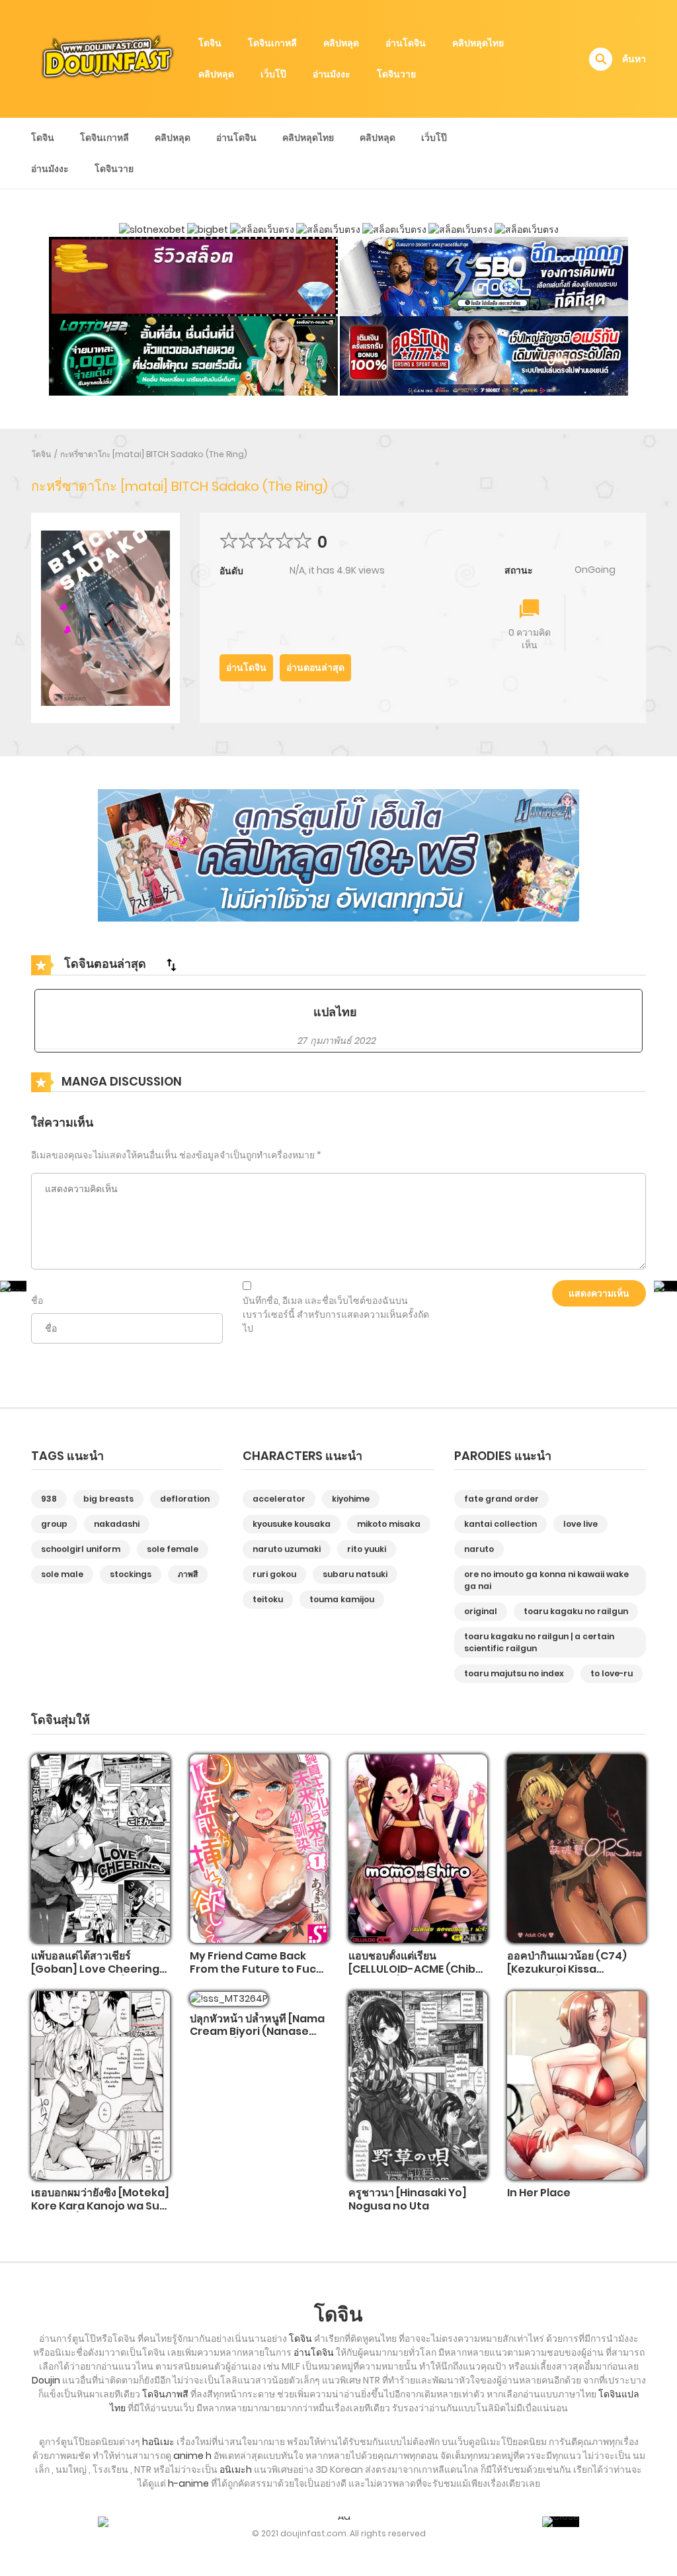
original (481, 1611)
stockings (131, 1574)
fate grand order (501, 1499)
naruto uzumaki (287, 1549)
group (54, 1524)
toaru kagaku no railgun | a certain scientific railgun (539, 1642)
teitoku (268, 1599)
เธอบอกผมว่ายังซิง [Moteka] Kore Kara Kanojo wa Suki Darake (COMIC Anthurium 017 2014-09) (100, 2212)
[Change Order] (171, 965)
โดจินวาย (396, 74)
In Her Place (539, 2193)
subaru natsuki (355, 1574)
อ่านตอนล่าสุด (315, 667)
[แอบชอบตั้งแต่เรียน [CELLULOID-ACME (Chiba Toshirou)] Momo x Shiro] (418, 1848)
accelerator (279, 1499)
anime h (192, 2456)
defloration (185, 1499)
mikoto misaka (389, 1524)
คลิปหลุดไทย (478, 43)
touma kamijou (342, 1599)
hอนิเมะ (158, 2442)
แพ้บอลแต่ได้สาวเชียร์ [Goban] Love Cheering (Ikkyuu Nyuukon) (95, 1968)
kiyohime (351, 1499)
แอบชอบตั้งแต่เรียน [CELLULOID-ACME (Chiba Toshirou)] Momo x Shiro (416, 1968)
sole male (62, 1574)
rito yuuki (367, 1549)
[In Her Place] (577, 2085)
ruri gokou (274, 1574)
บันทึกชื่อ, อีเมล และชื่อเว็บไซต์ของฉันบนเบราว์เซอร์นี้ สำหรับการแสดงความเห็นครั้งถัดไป (336, 1314)
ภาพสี (188, 1574)
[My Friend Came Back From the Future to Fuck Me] (259, 1848)
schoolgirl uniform (81, 1549)
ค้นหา (634, 59)
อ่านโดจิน (406, 43)
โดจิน (210, 43)
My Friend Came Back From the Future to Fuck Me (256, 1968)
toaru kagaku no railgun (576, 1611)
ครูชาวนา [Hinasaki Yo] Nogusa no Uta (408, 2199)
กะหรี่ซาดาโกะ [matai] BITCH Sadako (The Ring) (154, 454)
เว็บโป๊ (273, 74)
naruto (479, 1549)
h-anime (188, 2483)
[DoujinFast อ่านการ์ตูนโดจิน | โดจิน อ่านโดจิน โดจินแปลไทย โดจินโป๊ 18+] (108, 58)
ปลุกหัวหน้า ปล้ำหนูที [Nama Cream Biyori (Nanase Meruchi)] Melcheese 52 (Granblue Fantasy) (257, 2038)
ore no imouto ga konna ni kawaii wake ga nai (546, 1580)
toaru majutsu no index (514, 1673)
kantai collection (500, 1524)
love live (580, 1524)
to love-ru (612, 1673)
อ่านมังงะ (332, 74)
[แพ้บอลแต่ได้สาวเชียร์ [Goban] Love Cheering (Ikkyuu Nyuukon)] (100, 1848)
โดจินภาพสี (165, 2394)
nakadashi (117, 1524)
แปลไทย (335, 1012)
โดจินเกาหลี (272, 43)
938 (49, 1499)
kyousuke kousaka (292, 1524)
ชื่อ (37, 1301)
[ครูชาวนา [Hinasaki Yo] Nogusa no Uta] (418, 2085)
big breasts (108, 1499)
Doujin (46, 2380)
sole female (173, 1549)
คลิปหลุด (341, 43)
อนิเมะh (236, 2469)
